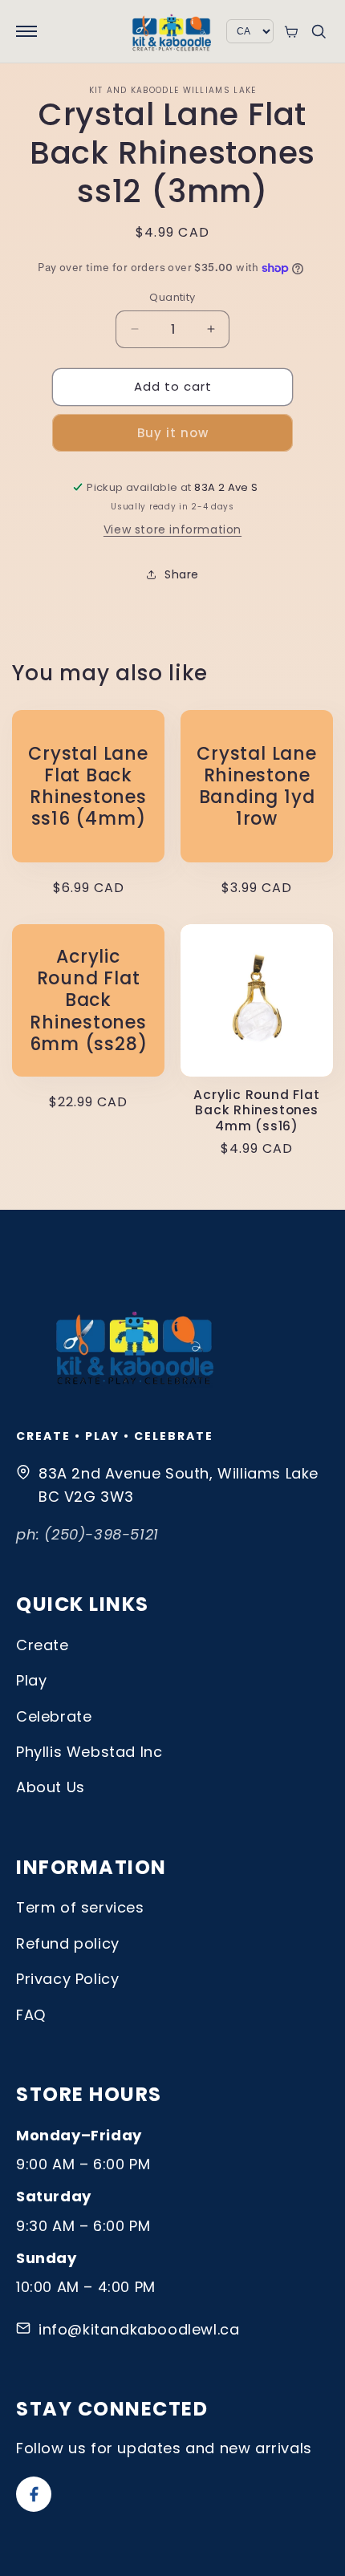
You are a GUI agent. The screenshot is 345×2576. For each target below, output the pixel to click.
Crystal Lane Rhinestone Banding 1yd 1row (256, 787)
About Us (51, 1787)
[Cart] (291, 32)
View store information (172, 529)
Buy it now (173, 433)
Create (43, 1645)
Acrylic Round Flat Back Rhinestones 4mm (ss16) (256, 1110)
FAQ (31, 2015)
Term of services (80, 1907)
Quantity (172, 297)
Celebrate (54, 1716)
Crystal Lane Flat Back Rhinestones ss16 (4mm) (88, 787)
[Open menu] (26, 31)
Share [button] (182, 574)
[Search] (319, 31)
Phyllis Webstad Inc (89, 1752)
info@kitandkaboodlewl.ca (139, 2329)
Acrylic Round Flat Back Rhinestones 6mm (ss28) (89, 1000)
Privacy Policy (67, 1979)
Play (31, 1680)
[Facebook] (34, 2494)
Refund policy (68, 1943)
